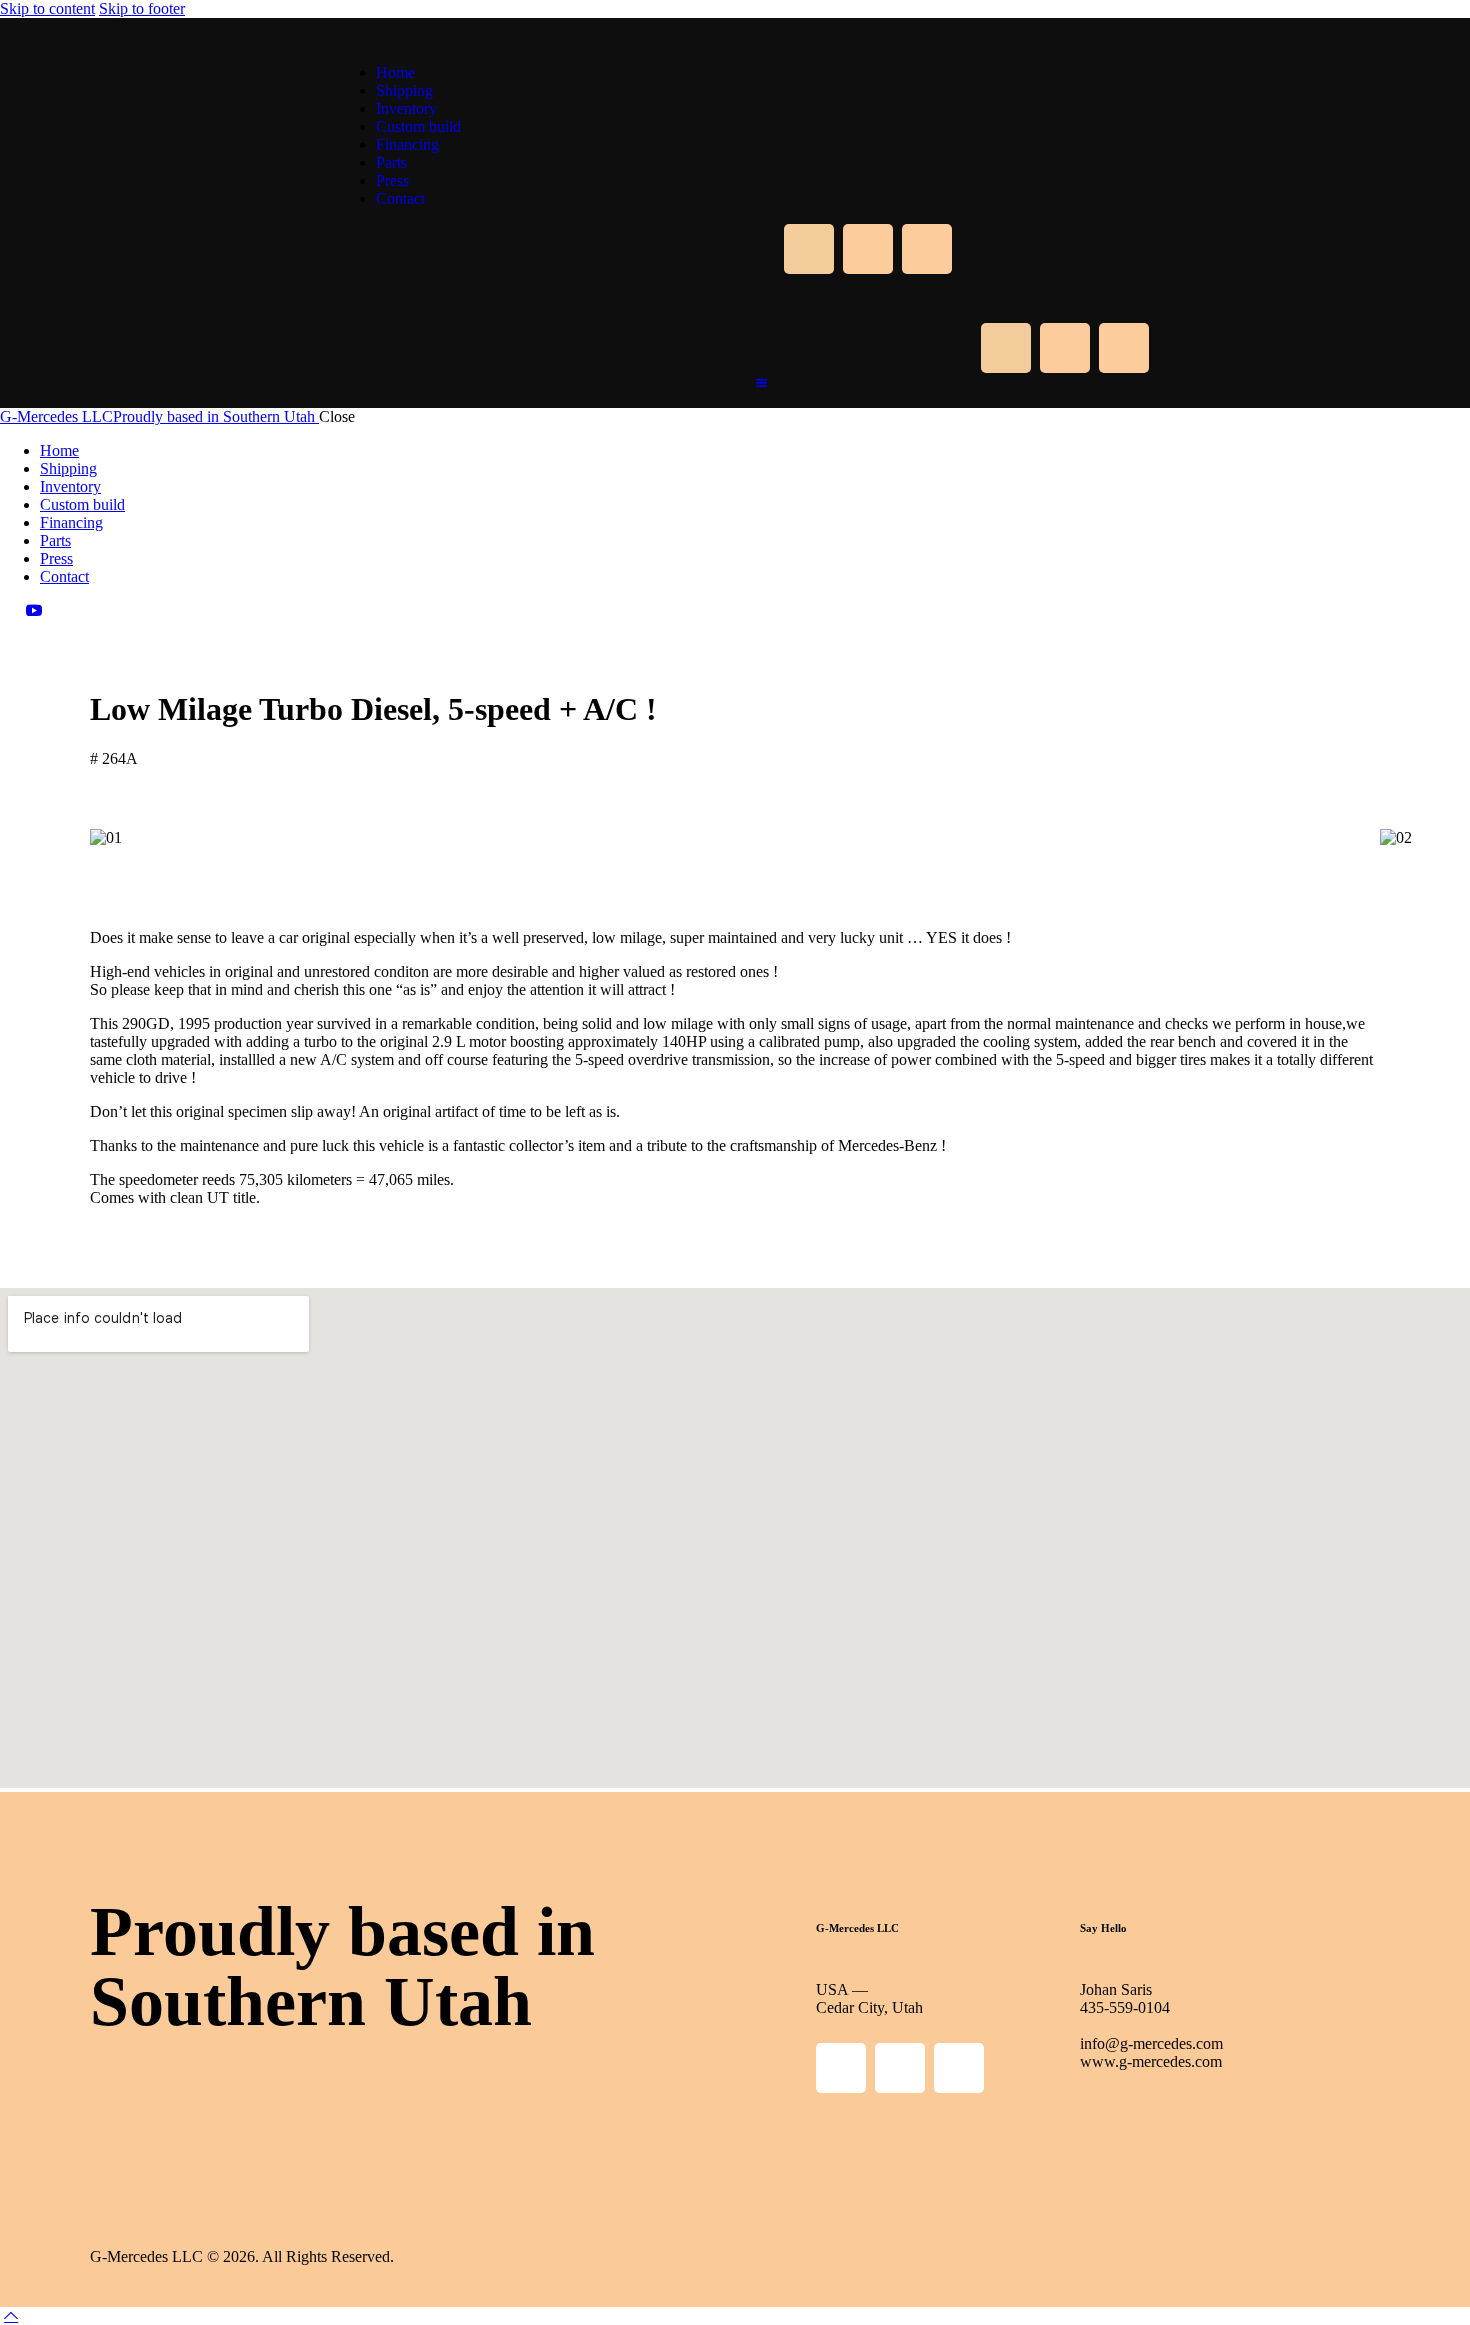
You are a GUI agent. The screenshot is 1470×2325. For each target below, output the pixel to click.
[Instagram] (868, 249)
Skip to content (47, 8)
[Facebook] (809, 249)
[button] (735, 856)
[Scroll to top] (11, 2315)
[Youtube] (927, 249)
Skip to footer (142, 8)
